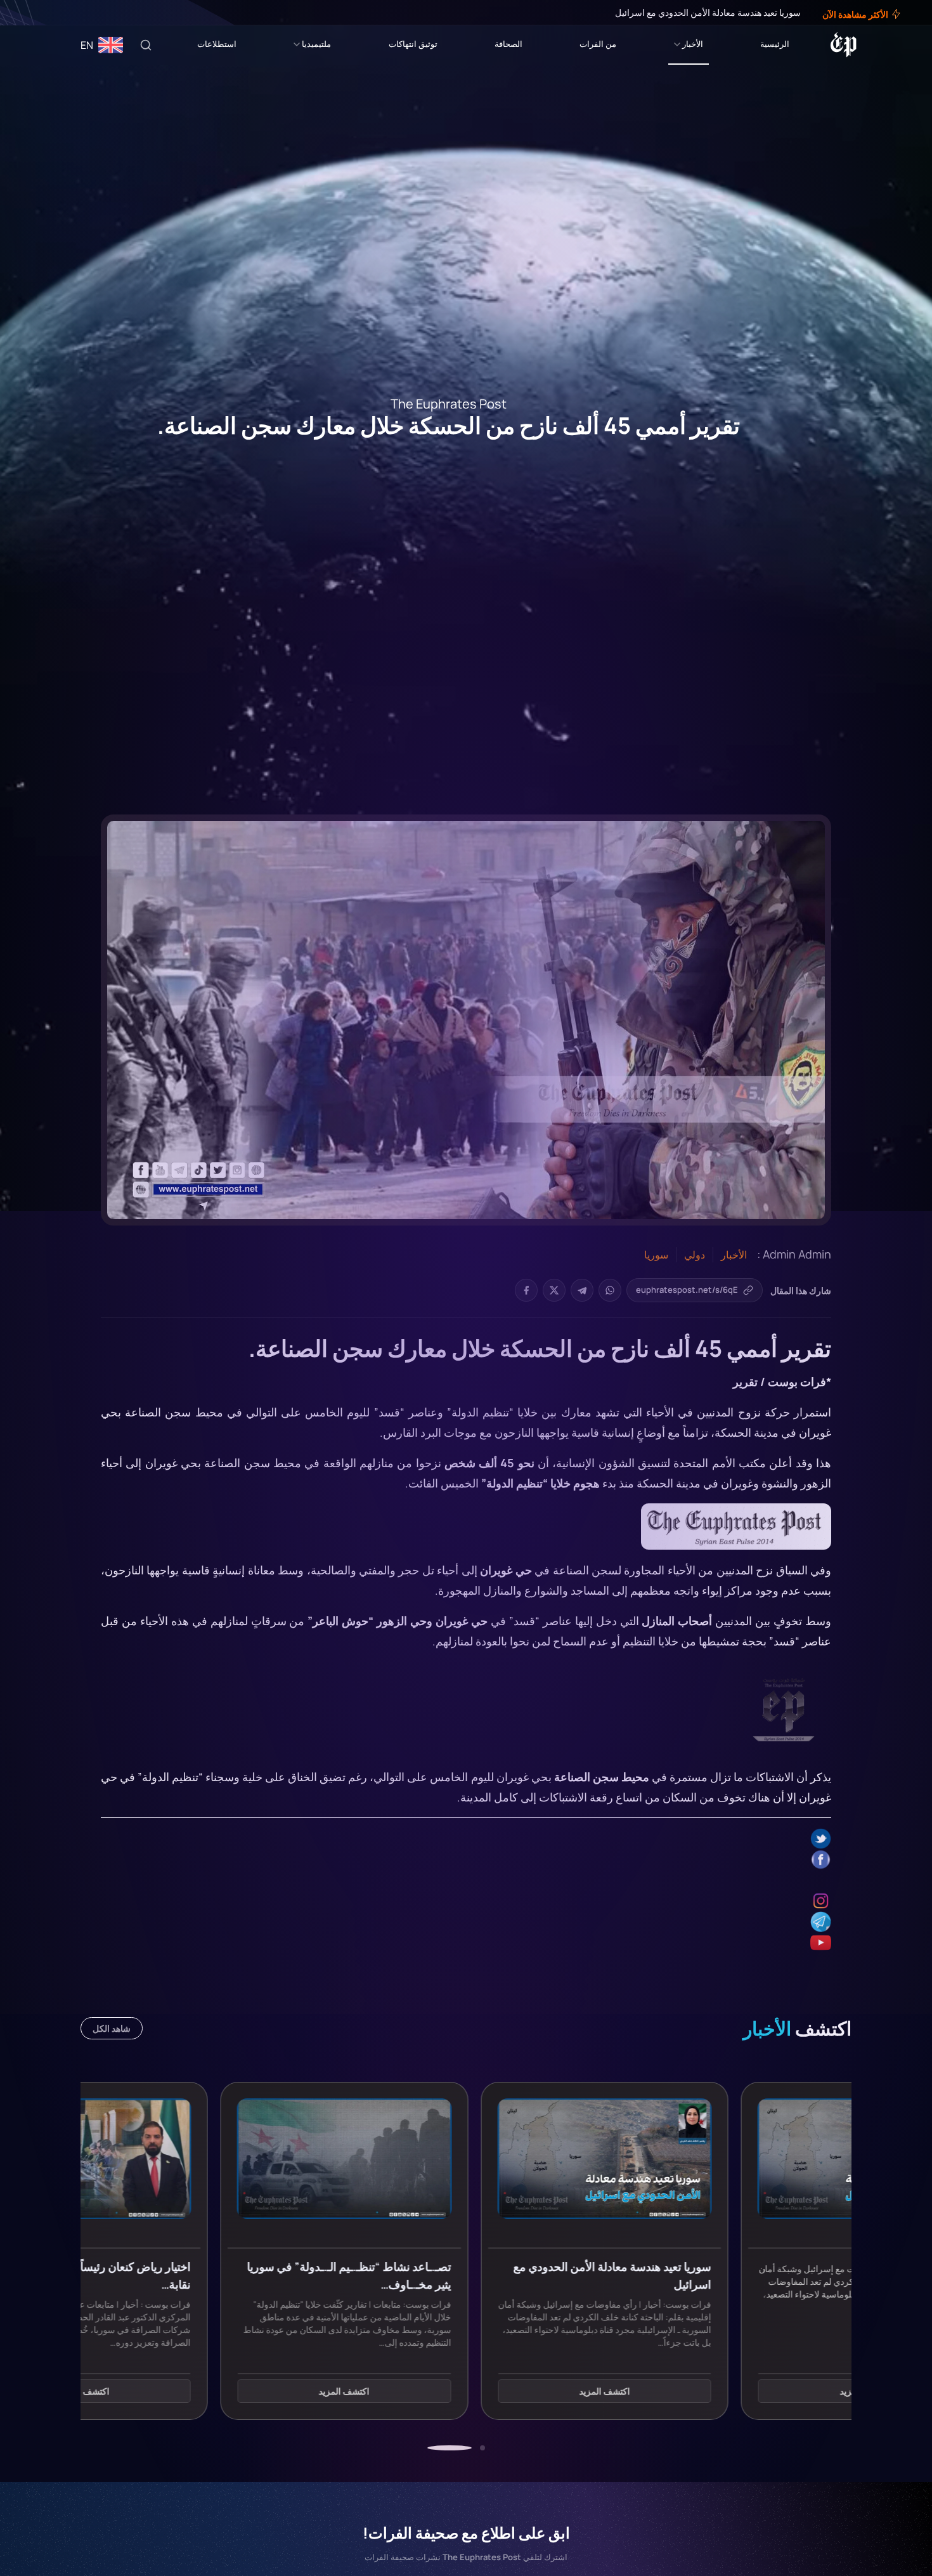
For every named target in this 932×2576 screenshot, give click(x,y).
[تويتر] (49, 13)
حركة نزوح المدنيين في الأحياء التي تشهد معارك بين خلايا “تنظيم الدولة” (620, 1412)
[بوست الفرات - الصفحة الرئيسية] (844, 45)
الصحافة (508, 44)
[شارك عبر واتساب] (610, 1290)
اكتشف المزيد (727, 2391)
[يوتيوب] (32, 13)
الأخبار (693, 44)
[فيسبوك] (58, 13)
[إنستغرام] (41, 13)
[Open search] (146, 45)
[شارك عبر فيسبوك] (526, 1290)
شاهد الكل (112, 2028)
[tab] (482, 2448)
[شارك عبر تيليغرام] (582, 1290)
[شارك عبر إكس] (554, 1290)
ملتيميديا (316, 44)
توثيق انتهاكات (413, 44)
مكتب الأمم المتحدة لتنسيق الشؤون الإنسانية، (659, 1463)
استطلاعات (217, 44)
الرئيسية (775, 44)
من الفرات (598, 44)
